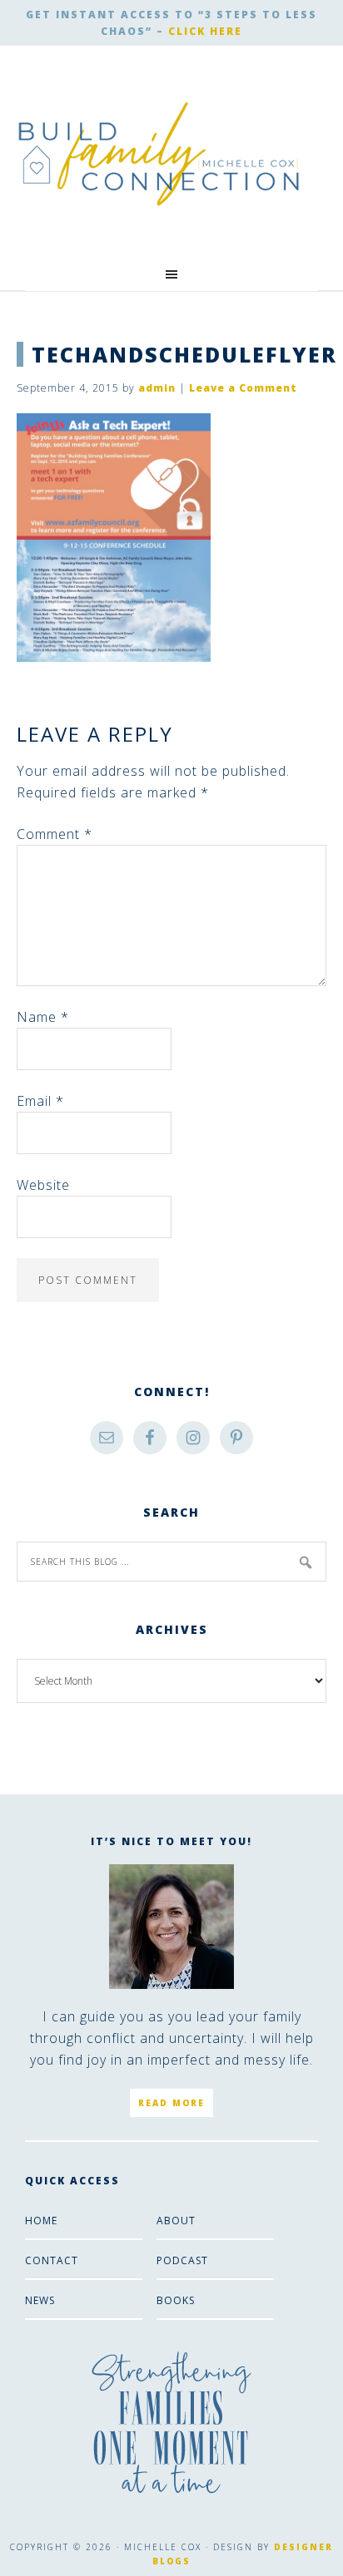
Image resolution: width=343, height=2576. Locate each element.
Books (176, 2300)
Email (40, 1101)
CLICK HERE (205, 31)
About (176, 2221)
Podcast (182, 2260)
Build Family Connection (159, 154)
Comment (55, 834)
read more (171, 2103)
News (40, 2300)
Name (43, 1017)
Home (41, 2221)
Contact (52, 2260)
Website (43, 1185)
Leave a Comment (243, 388)
